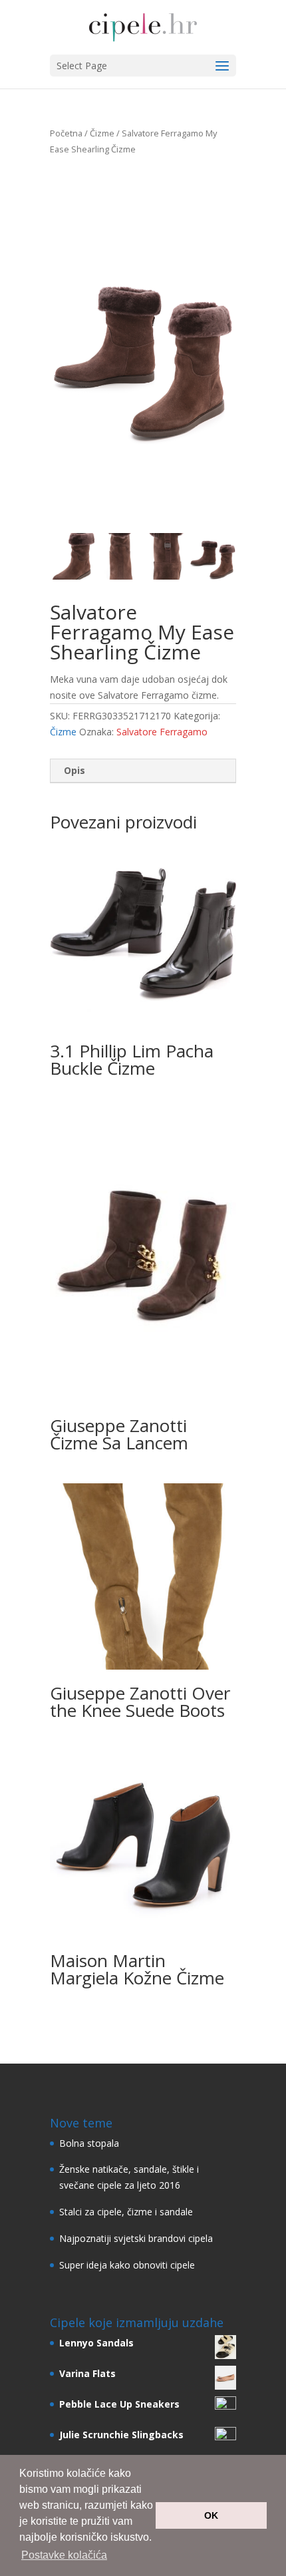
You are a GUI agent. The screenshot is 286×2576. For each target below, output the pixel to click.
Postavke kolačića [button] (64, 2555)
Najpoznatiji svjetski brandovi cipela (136, 2238)
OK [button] (211, 2515)
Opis (74, 770)
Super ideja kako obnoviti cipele (127, 2265)
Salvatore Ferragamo (162, 732)
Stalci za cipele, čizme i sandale (126, 2212)
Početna (66, 133)
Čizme (102, 133)
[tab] (143, 771)
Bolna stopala (89, 2143)
